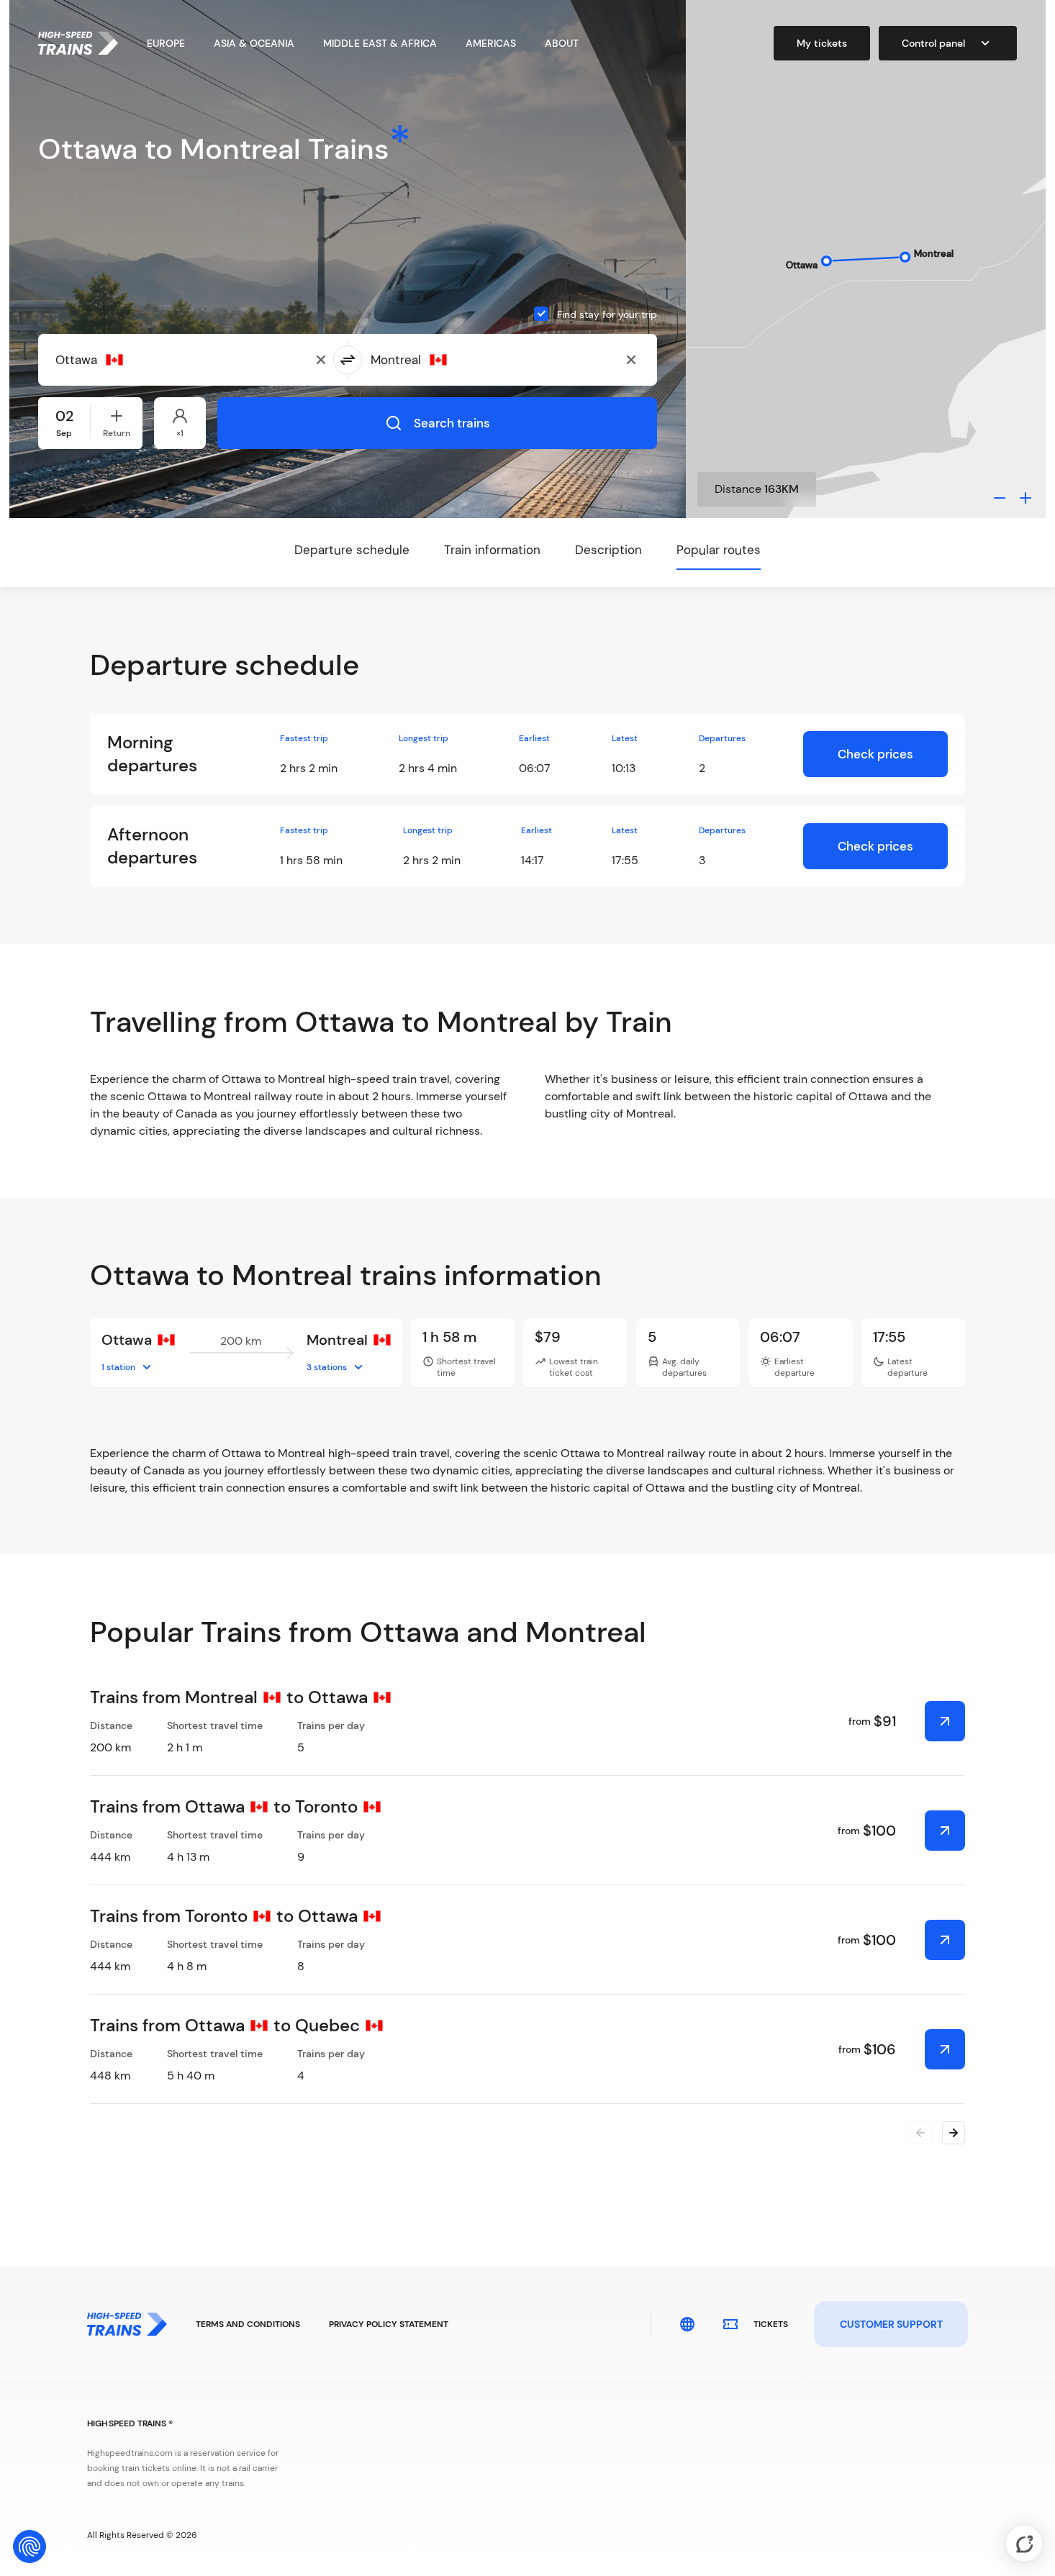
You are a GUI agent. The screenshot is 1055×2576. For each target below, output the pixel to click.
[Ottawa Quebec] (945, 2049)
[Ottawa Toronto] (945, 1831)
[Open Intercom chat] (1024, 2544)
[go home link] (78, 43)
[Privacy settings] (30, 2546)
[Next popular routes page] (954, 2133)
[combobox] (126, 360)
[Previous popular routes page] (920, 2133)
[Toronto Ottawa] (945, 1940)
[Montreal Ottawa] (945, 1721)
